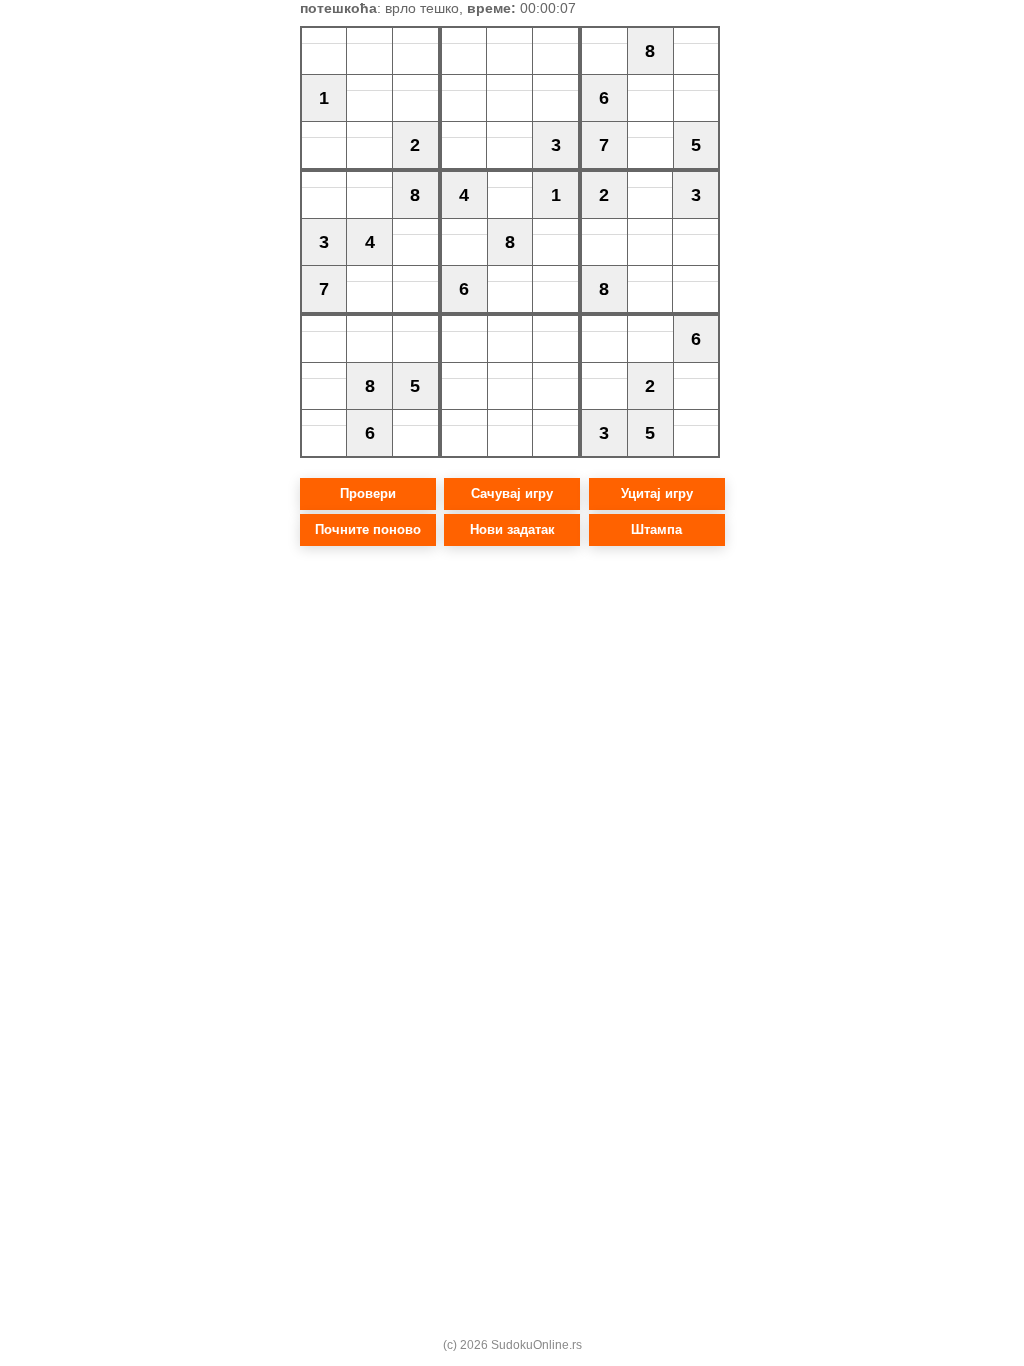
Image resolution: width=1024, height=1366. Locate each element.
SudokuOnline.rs (536, 1345)
